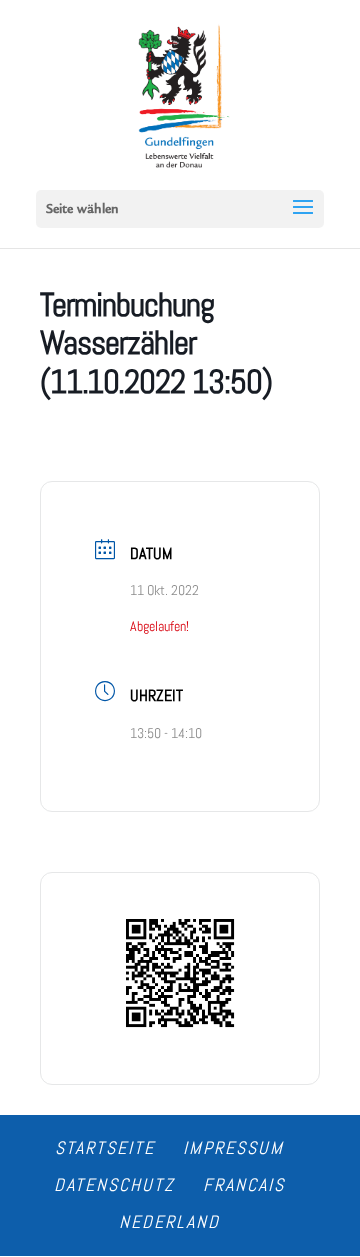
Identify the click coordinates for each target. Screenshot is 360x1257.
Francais (244, 1184)
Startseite (105, 1147)
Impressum (233, 1147)
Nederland (169, 1221)
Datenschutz (114, 1184)
